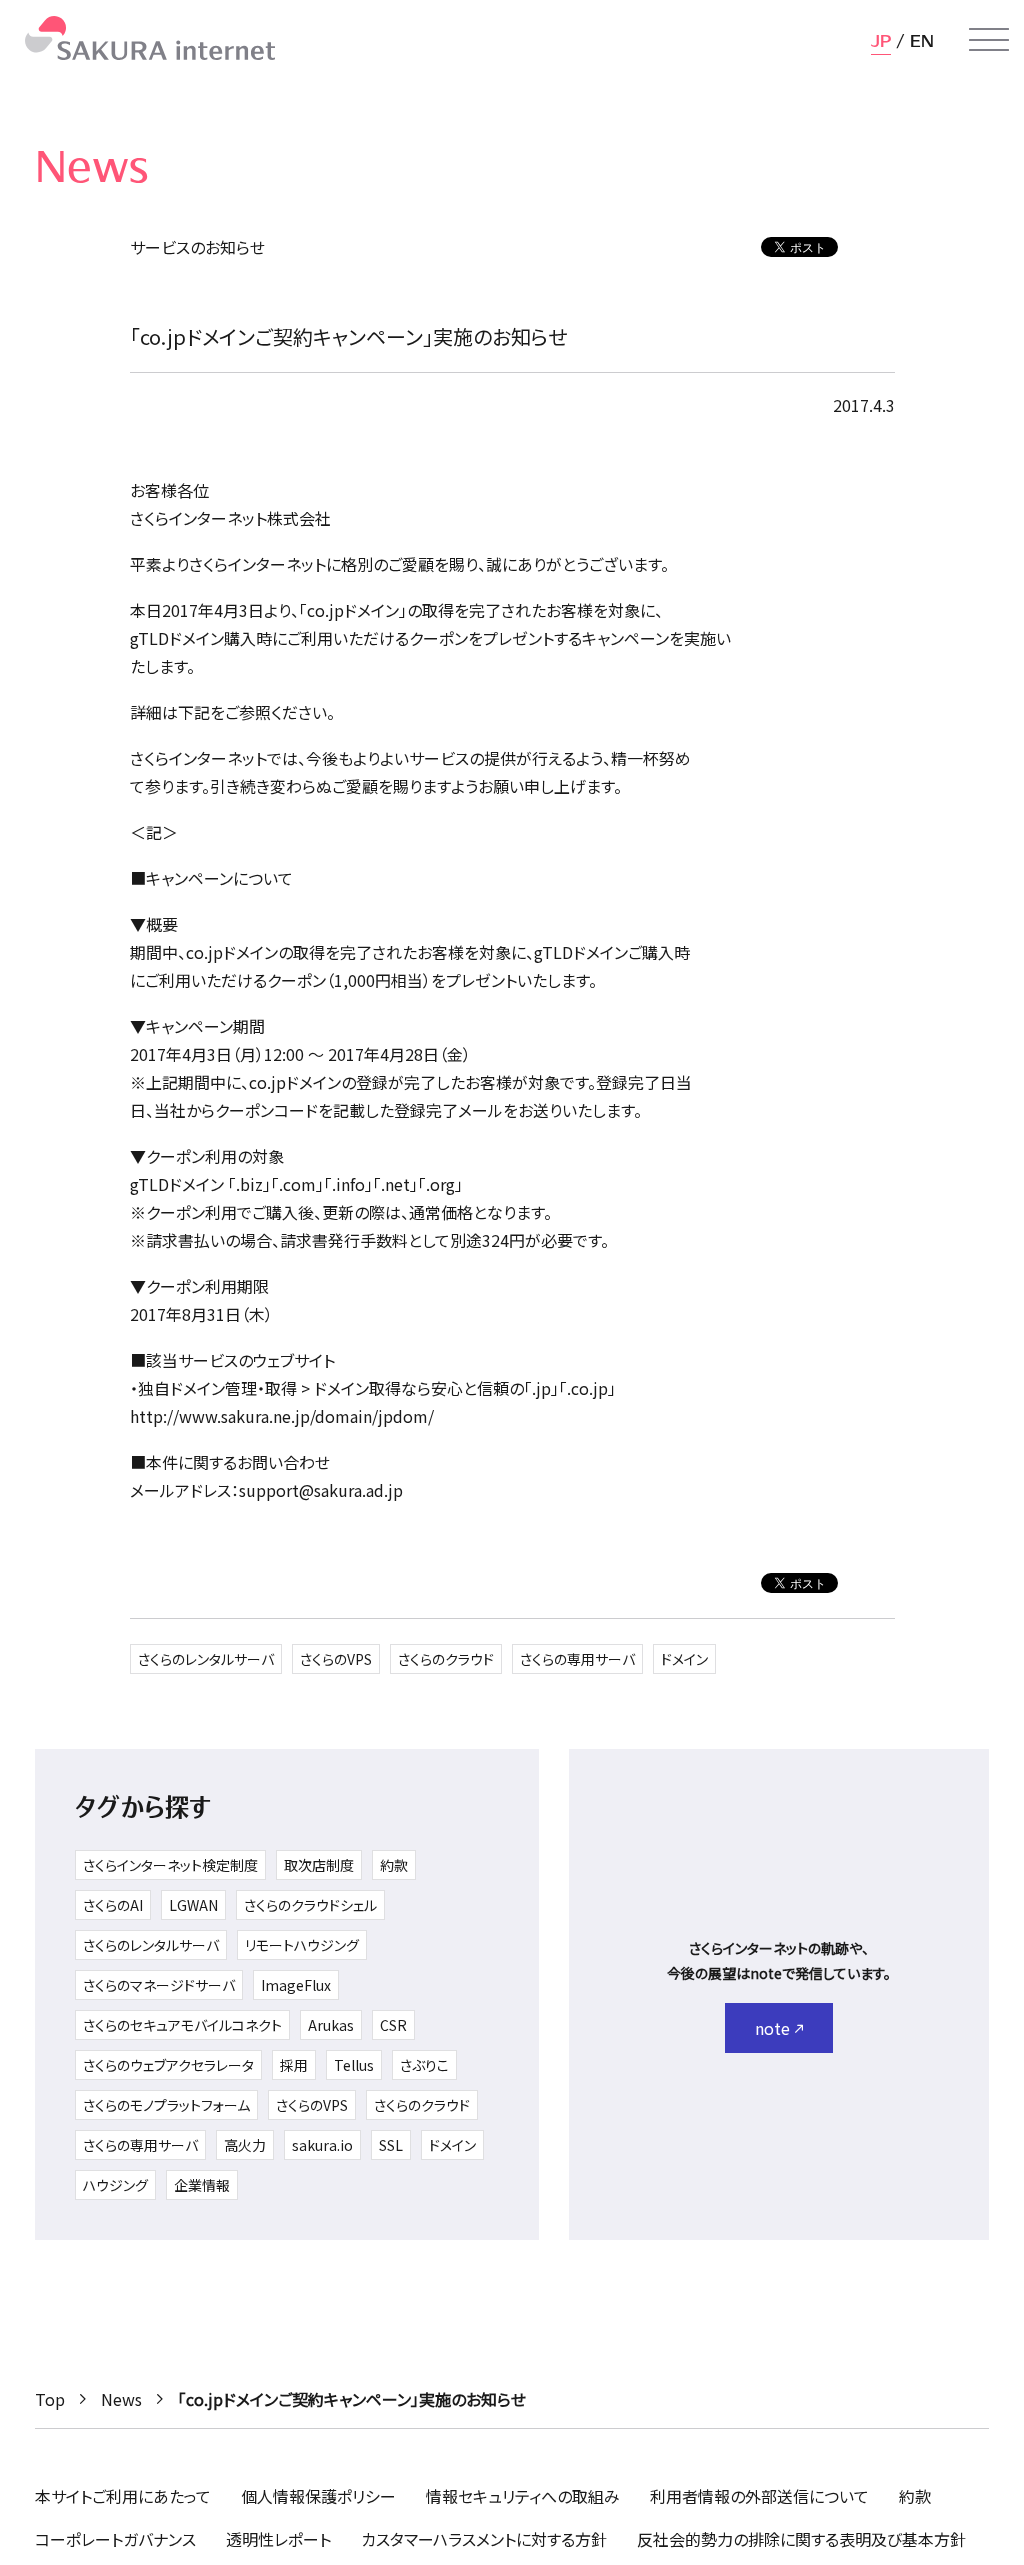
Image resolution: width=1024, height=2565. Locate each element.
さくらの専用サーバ (577, 1659)
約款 (394, 1865)
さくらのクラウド (446, 1659)
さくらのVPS (336, 1659)
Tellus (354, 2065)
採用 (294, 2065)
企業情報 (202, 2185)
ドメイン (684, 1659)
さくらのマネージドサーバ (159, 1985)
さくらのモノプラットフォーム (166, 2105)
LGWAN (193, 1905)
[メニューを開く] (989, 40)
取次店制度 (319, 1865)
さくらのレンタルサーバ (206, 1659)
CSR (393, 2025)
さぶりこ (424, 2065)
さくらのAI (113, 1905)
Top (50, 2399)
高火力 (245, 2145)
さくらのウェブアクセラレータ (168, 2065)
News (121, 2399)
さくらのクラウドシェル (310, 1905)
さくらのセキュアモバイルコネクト (182, 2025)
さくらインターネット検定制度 (170, 1865)
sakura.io (322, 2145)
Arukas (331, 2025)
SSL (391, 2145)
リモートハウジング (302, 1945)
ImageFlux (296, 1985)
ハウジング (115, 2185)
